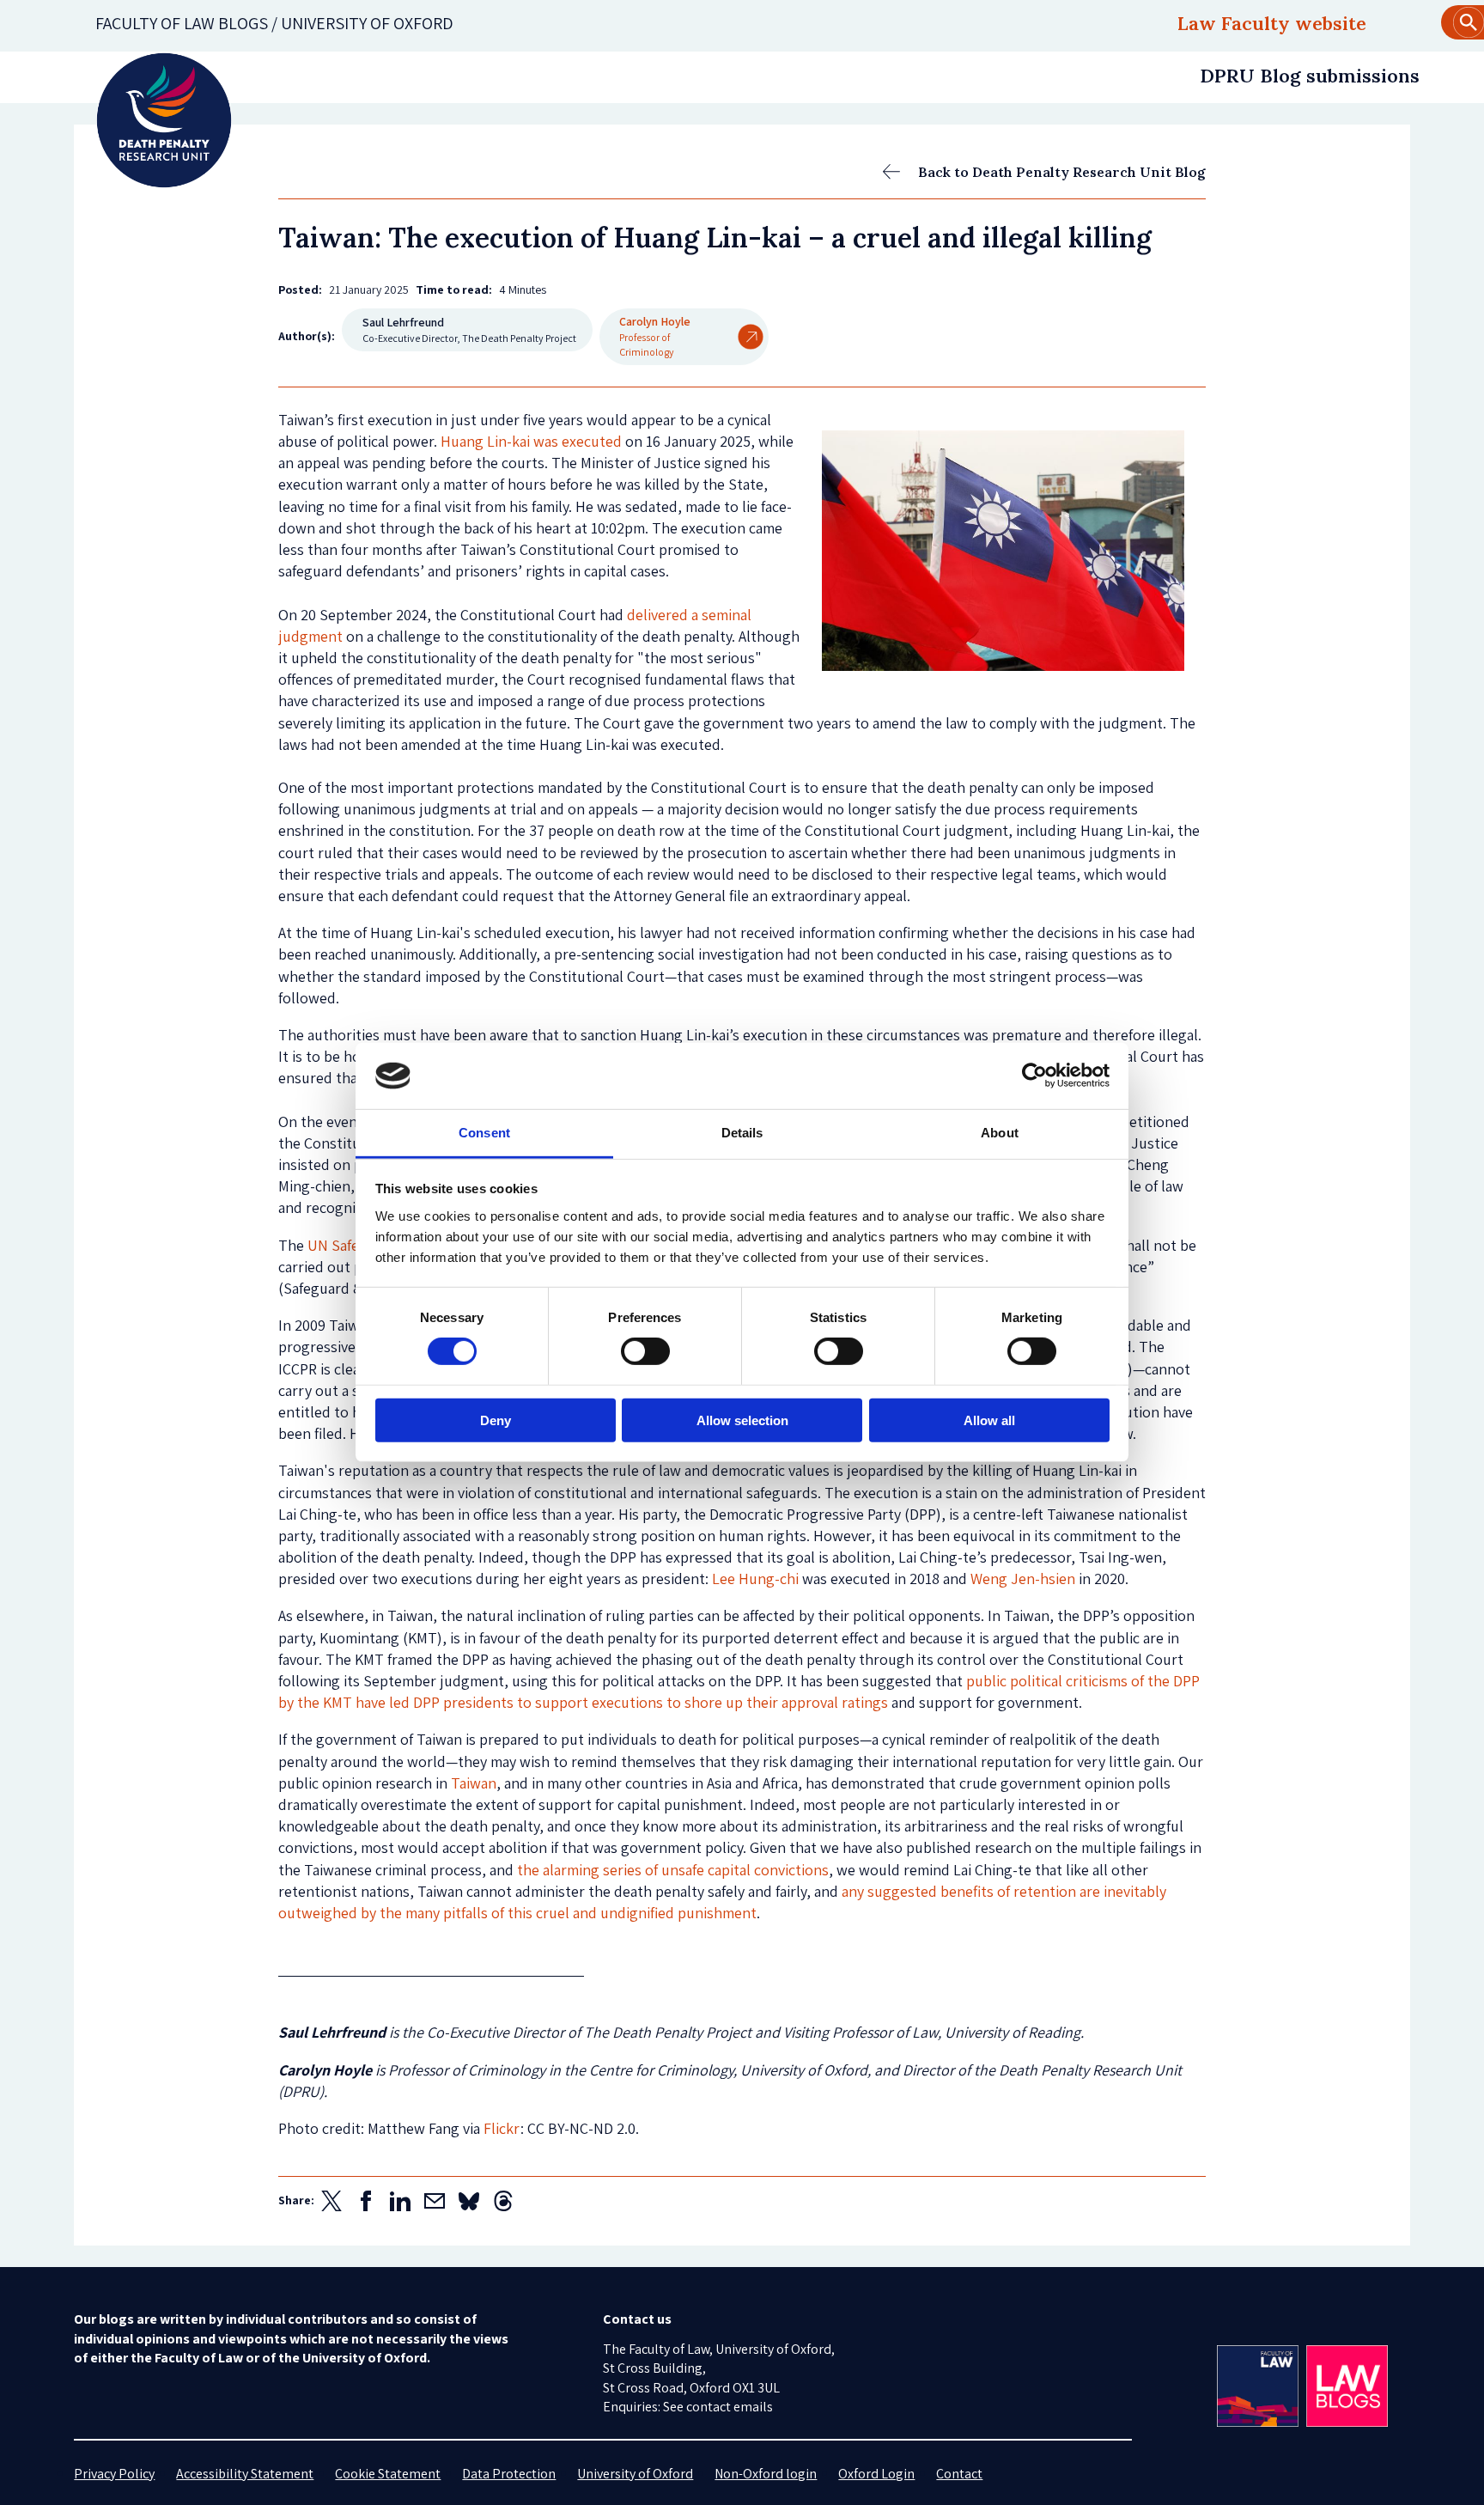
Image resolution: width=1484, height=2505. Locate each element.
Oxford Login (876, 2474)
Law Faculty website (1272, 23)
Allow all (989, 1420)
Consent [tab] (484, 1133)
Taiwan (474, 1783)
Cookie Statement (388, 2474)
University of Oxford (635, 2474)
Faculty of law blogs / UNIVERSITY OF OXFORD (274, 23)
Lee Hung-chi (755, 1579)
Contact (959, 2474)
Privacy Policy (114, 2474)
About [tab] (1000, 1133)
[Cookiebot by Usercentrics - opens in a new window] (1034, 1076)
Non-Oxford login (766, 2474)
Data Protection (509, 2474)
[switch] (645, 1351)
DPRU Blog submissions (1310, 76)
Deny (496, 1420)
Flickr (502, 2128)
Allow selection (742, 1420)
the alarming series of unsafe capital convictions (673, 1870)
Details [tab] (742, 1133)
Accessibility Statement (245, 2474)
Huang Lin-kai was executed (531, 441)
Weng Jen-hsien (1023, 1579)
